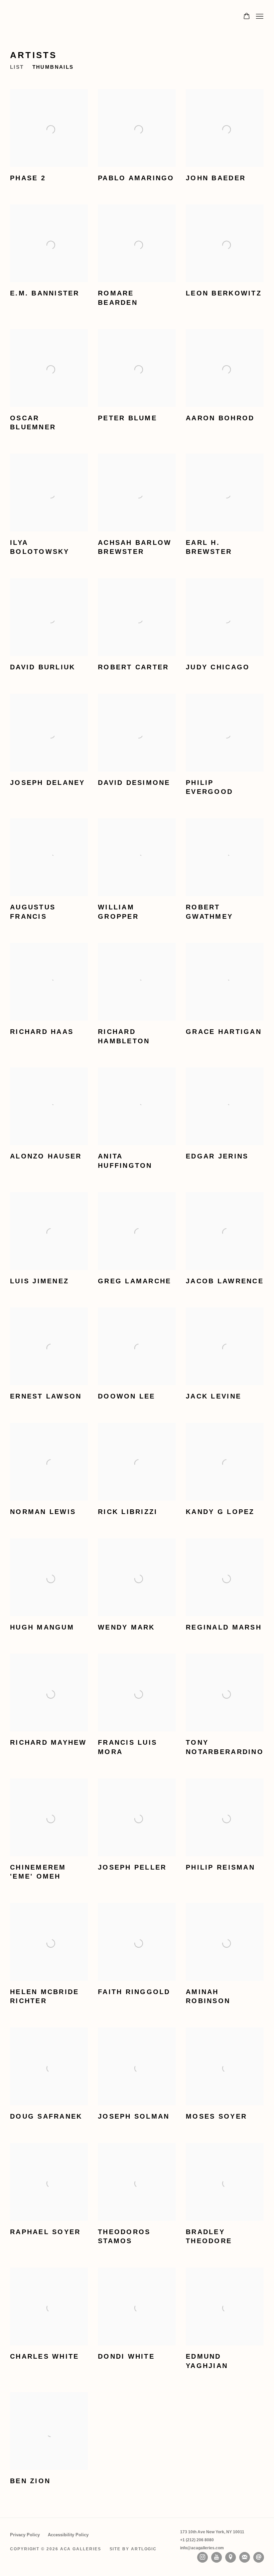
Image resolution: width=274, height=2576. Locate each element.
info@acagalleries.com (202, 2548)
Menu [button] (259, 17)
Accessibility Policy (68, 2535)
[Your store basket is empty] (247, 17)
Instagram (202, 2557)
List (17, 67)
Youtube (217, 2557)
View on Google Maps (231, 2557)
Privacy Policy (25, 2535)
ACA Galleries (70, 17)
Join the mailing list (245, 2557)
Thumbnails (53, 67)
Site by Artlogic (133, 2549)
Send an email (259, 2557)
